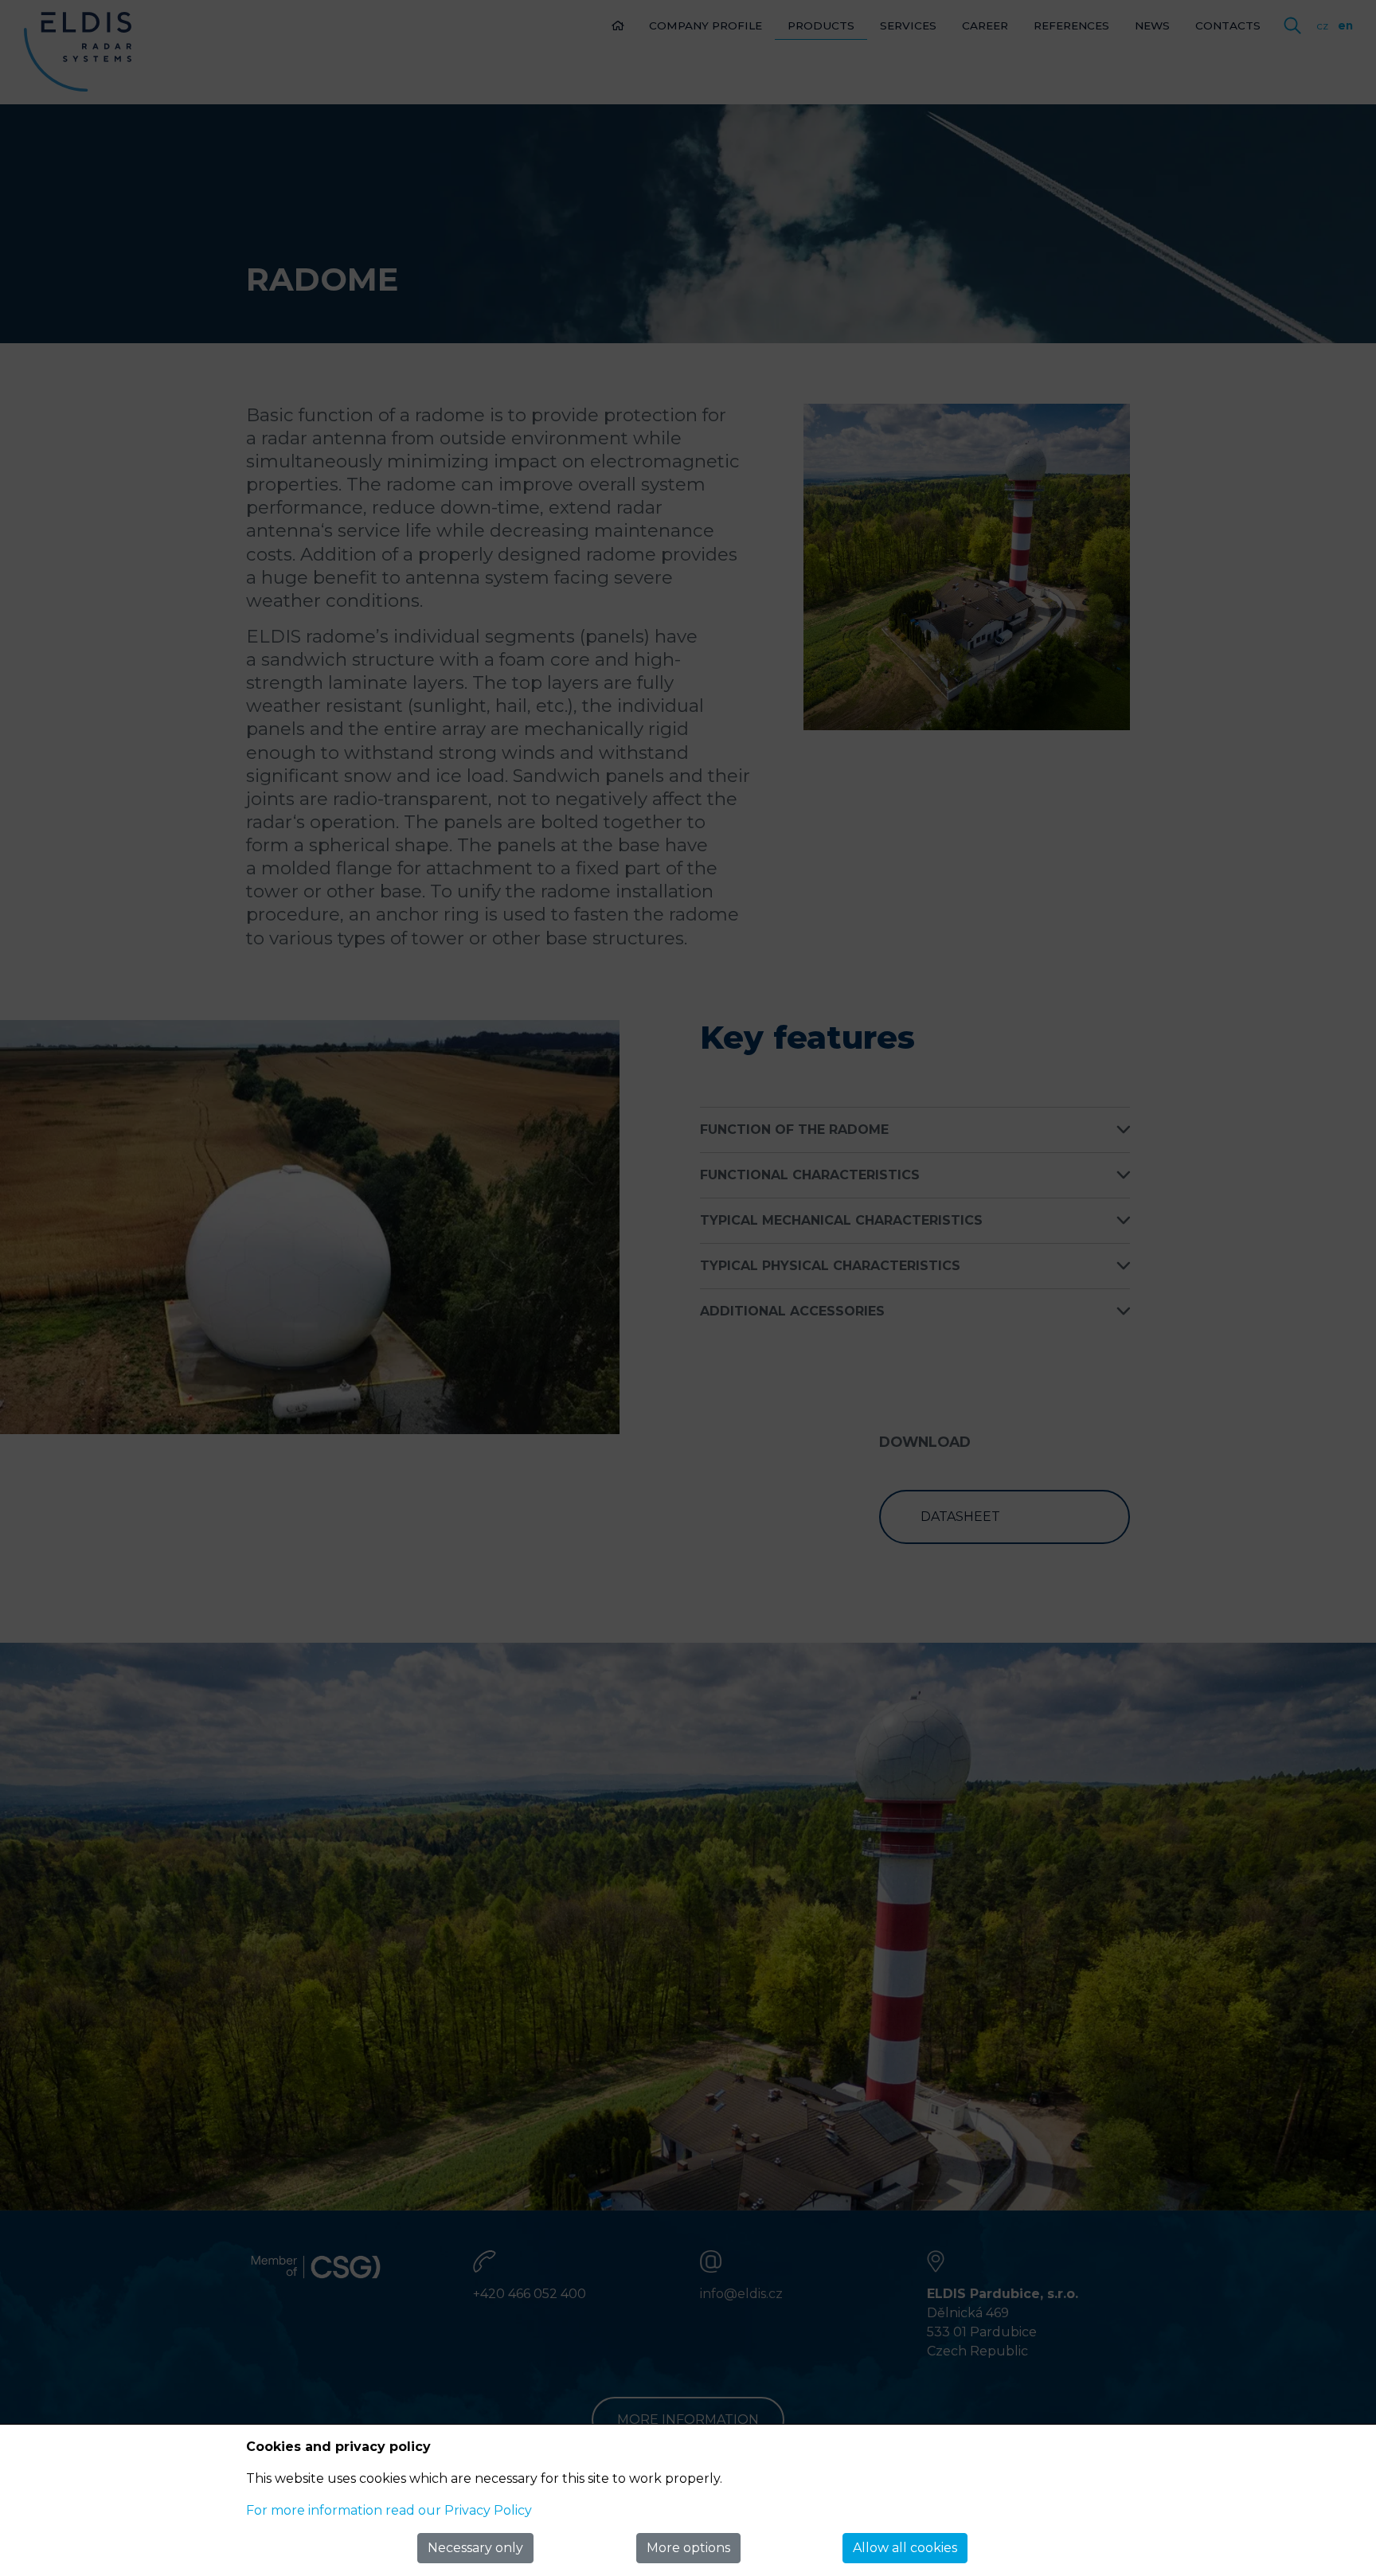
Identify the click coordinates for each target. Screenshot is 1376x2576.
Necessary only (475, 2548)
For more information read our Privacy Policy (389, 2510)
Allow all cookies (905, 2548)
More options (688, 2548)
